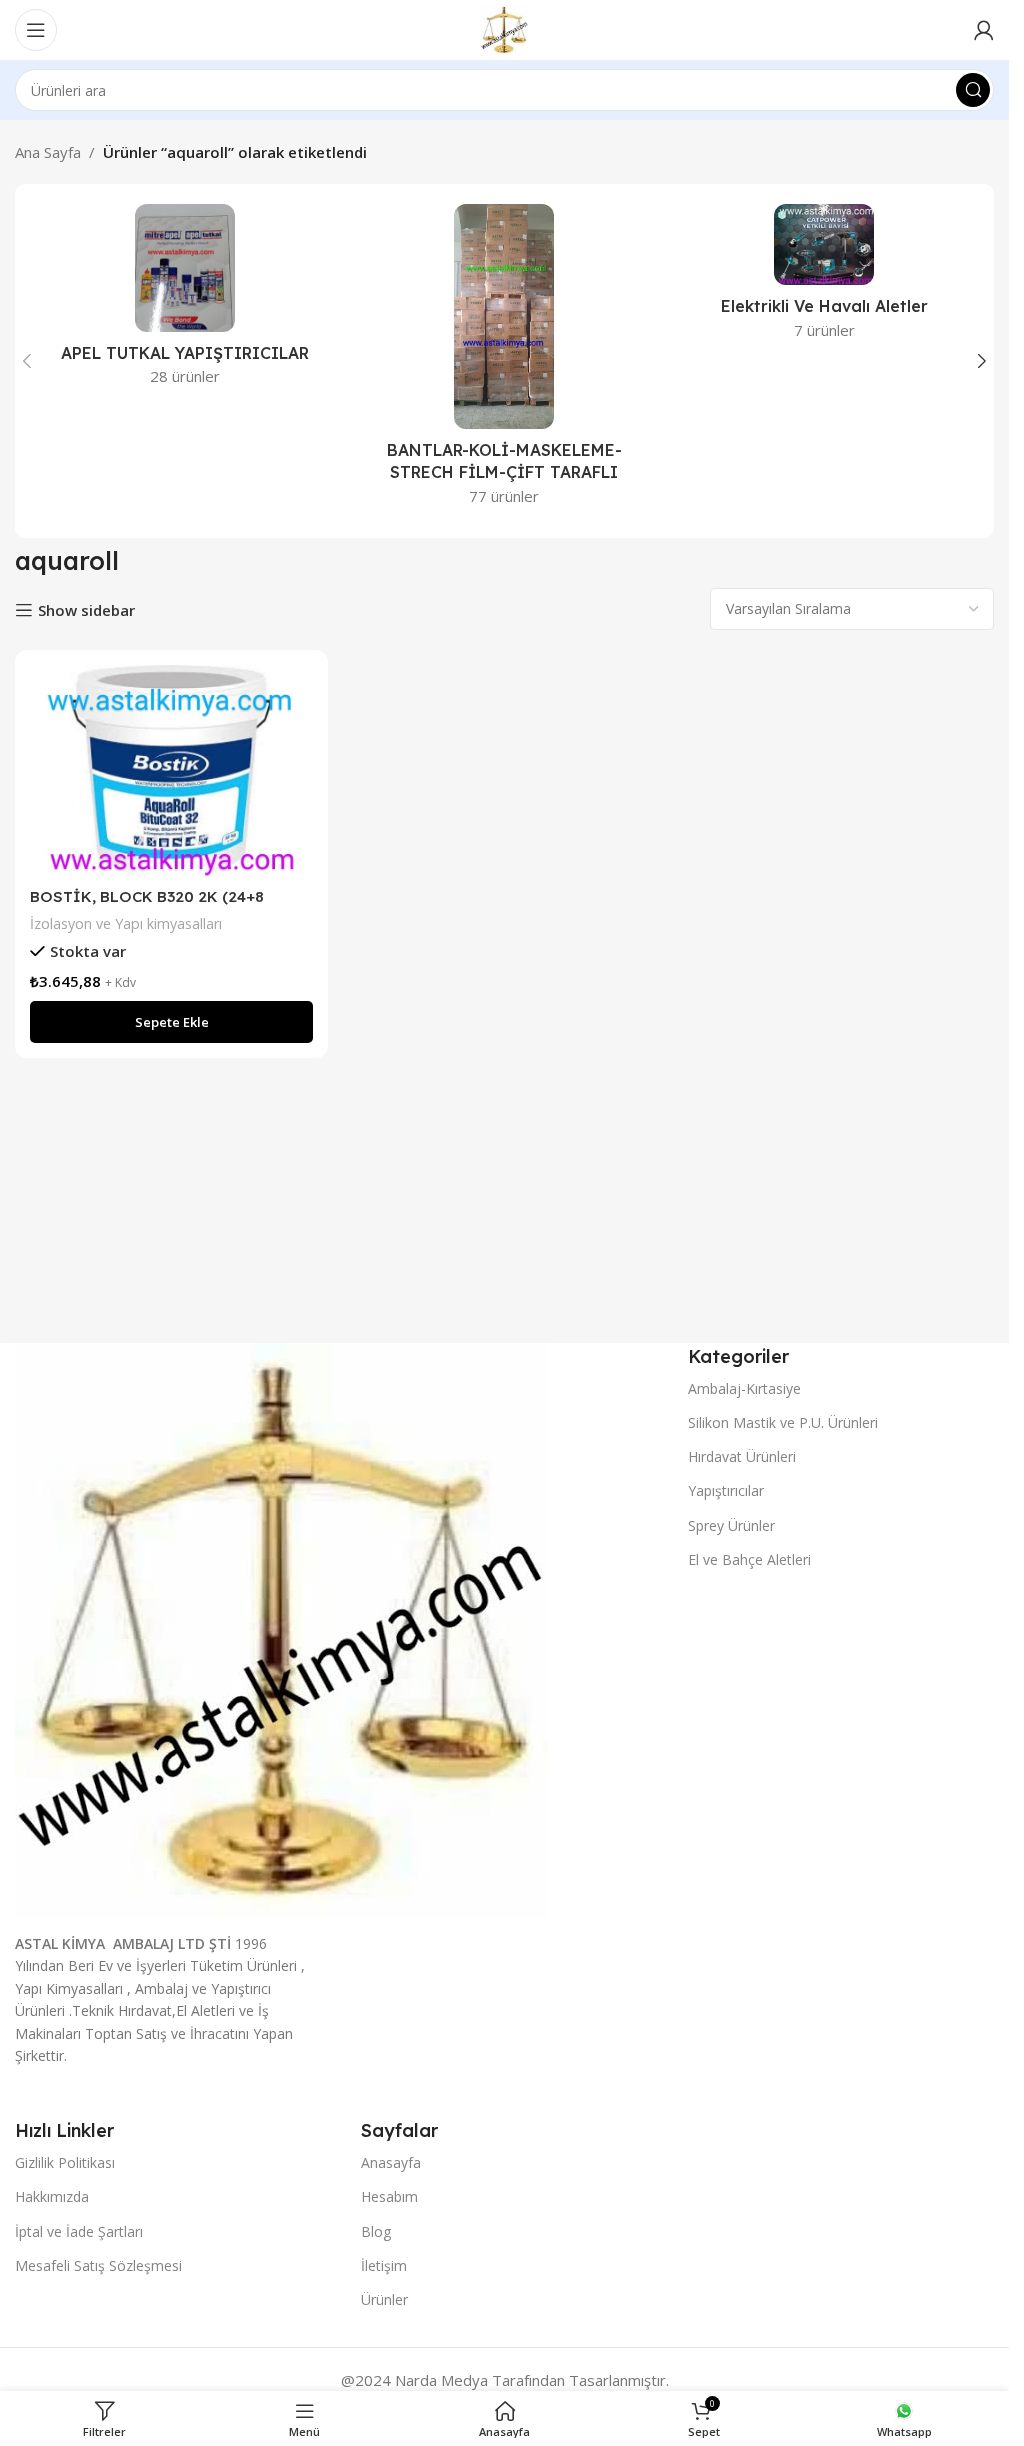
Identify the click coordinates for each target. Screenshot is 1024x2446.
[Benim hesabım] (984, 30)
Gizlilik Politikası (65, 2162)
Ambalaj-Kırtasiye (744, 1388)
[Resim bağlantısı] (281, 1629)
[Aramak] (973, 90)
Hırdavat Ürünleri (742, 1456)
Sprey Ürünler (731, 1525)
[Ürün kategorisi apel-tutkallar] (185, 301)
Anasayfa (391, 2162)
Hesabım (389, 2196)
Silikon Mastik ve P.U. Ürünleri (783, 1422)
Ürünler (384, 2299)
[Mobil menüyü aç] (36, 30)
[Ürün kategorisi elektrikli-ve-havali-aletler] (824, 278)
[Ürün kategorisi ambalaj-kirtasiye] (505, 361)
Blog (376, 2231)
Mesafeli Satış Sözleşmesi (98, 2265)
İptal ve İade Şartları (79, 2231)
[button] (27, 361)
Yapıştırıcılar (726, 1490)
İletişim (384, 2265)
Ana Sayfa (48, 152)
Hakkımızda (52, 2196)
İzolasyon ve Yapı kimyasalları (126, 923)
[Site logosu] (504, 28)
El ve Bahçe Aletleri (749, 1559)
